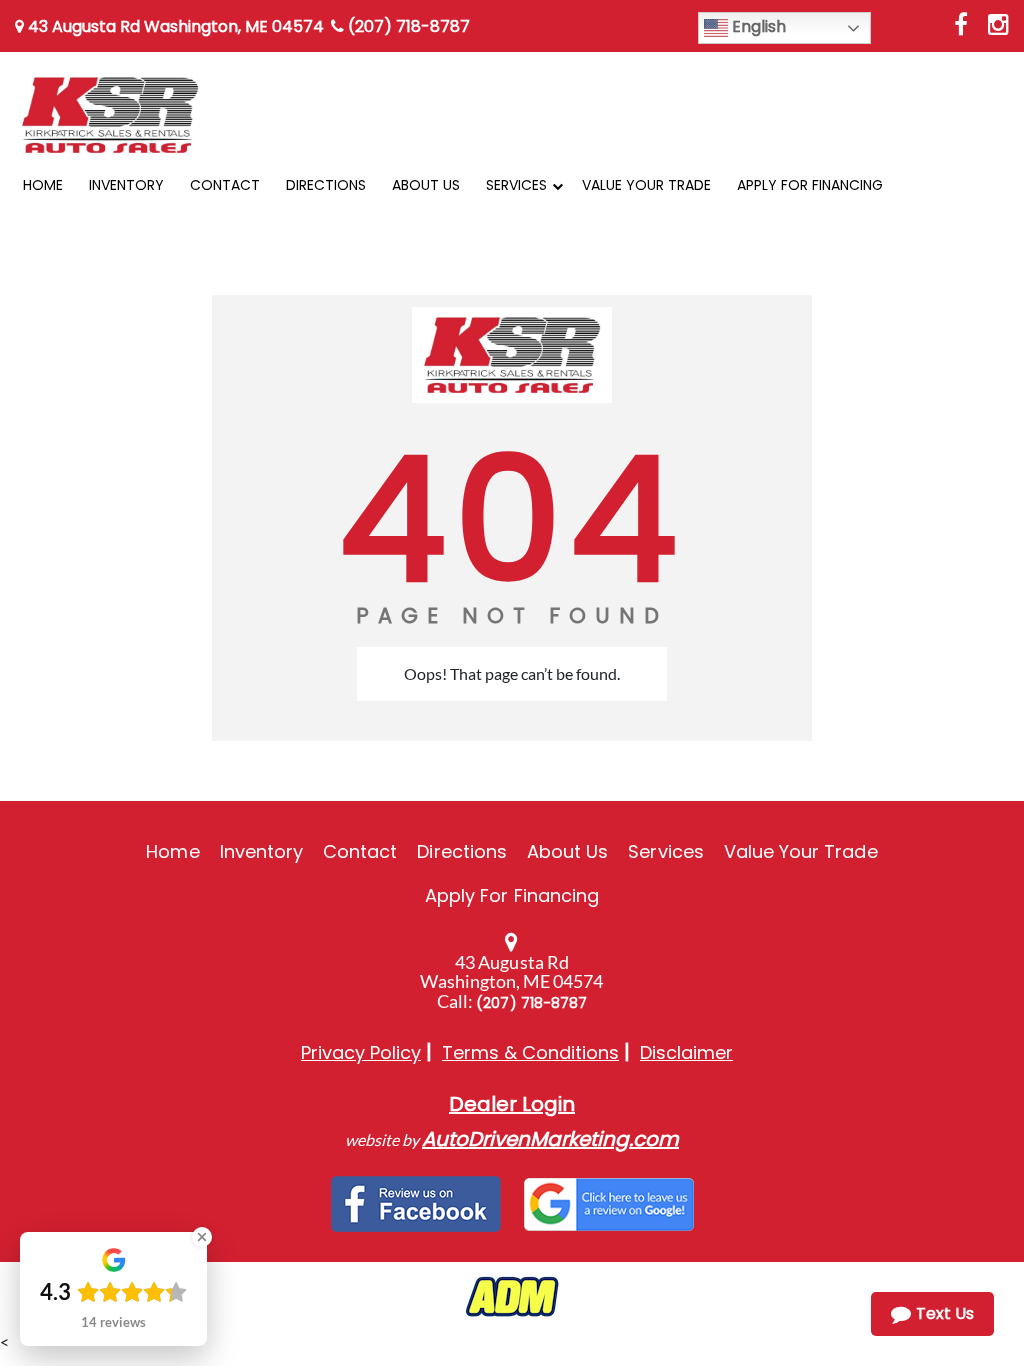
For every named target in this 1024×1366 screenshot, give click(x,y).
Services (665, 851)
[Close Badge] (202, 1237)
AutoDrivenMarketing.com (550, 1139)
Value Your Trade (801, 851)
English (757, 26)
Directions (462, 851)
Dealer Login (512, 1104)
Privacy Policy (361, 1052)
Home (172, 851)
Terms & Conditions (530, 1052)
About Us (567, 851)
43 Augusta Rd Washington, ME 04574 (174, 26)
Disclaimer (686, 1052)
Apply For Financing (512, 895)
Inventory (261, 851)
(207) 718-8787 (407, 26)
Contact (360, 851)
